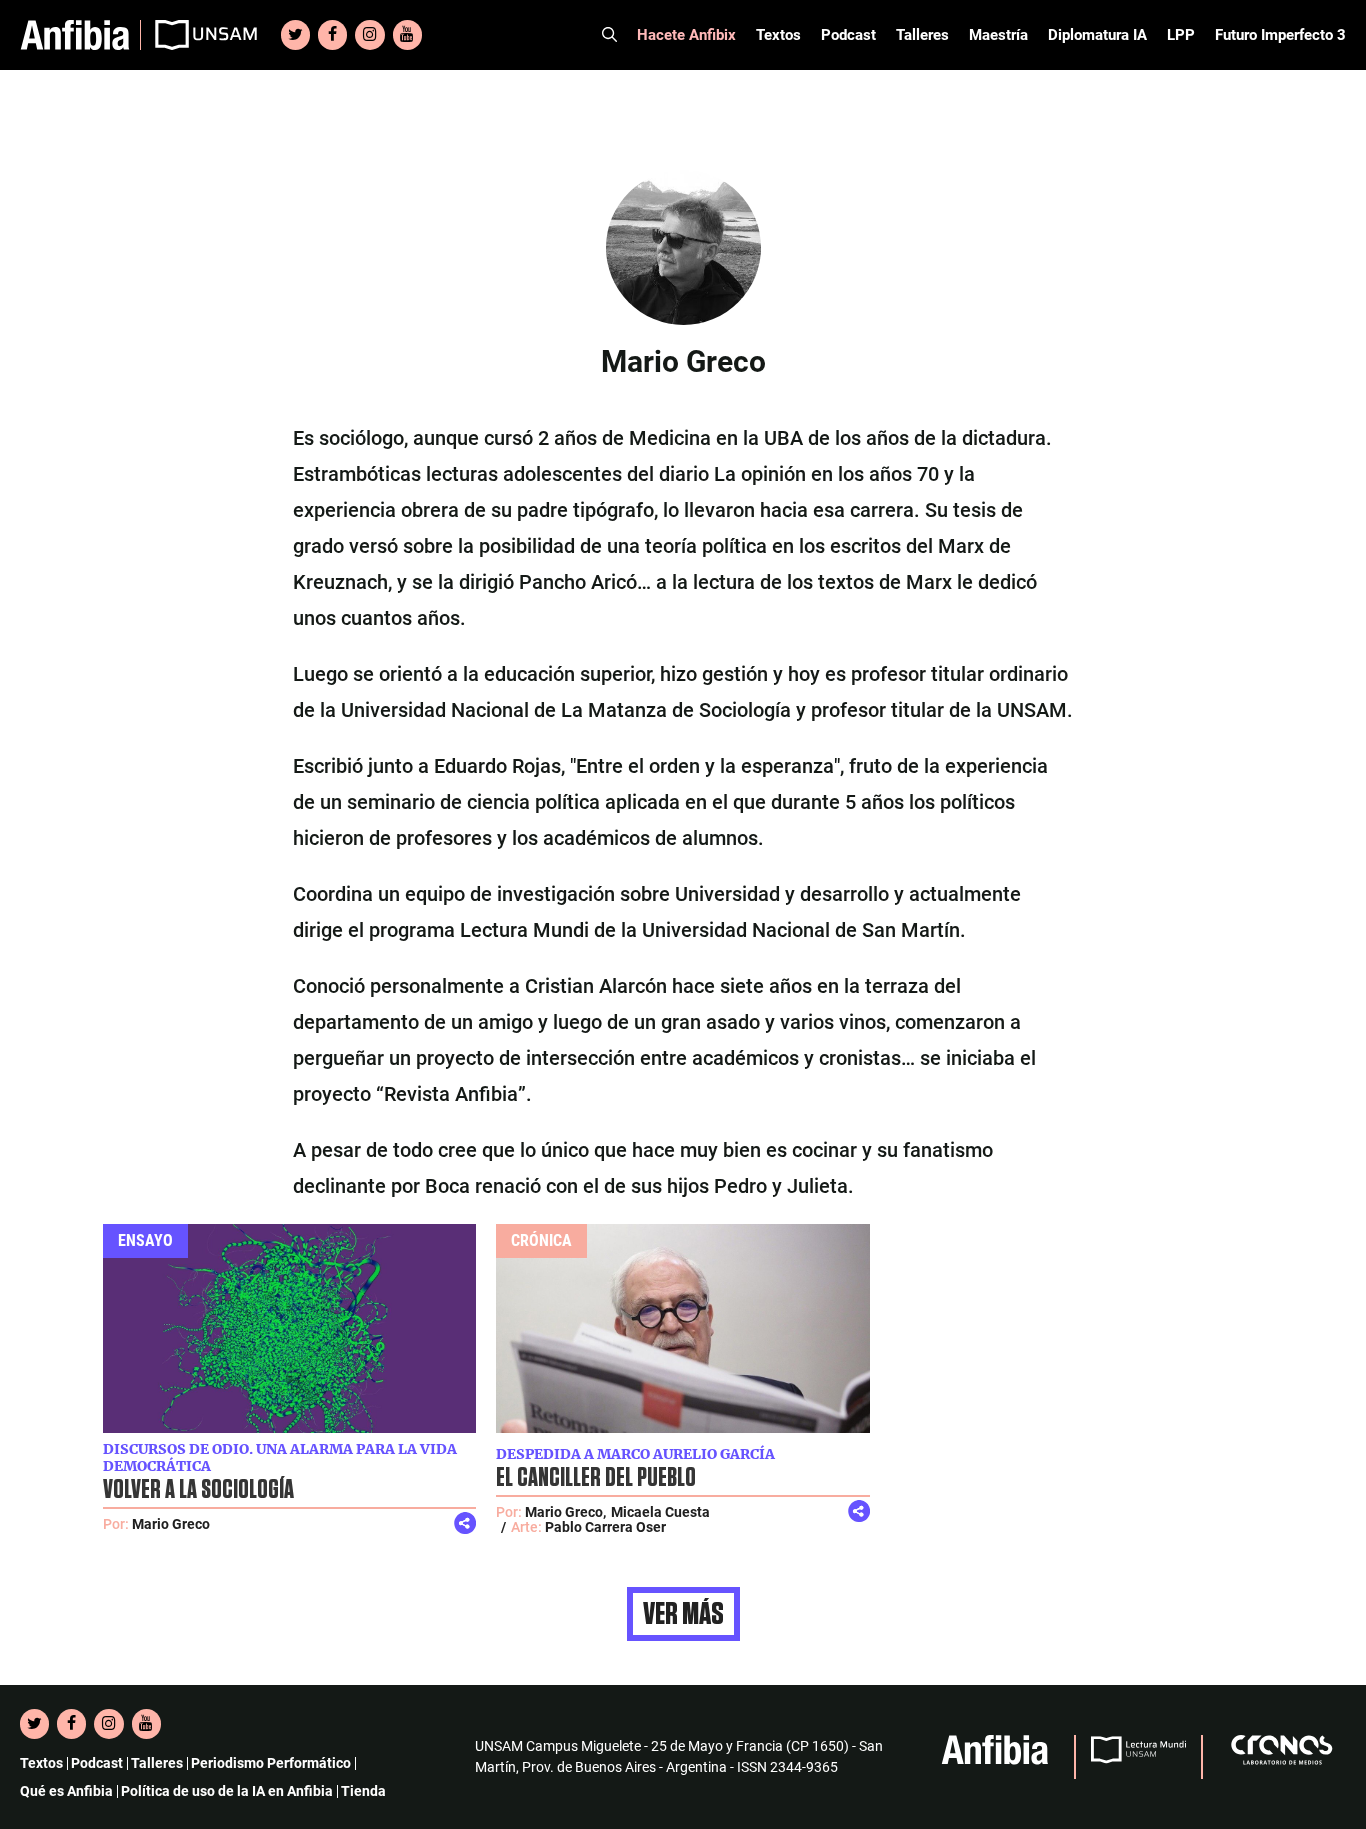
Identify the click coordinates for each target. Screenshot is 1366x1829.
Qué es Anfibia (66, 1791)
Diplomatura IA (1097, 35)
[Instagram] (369, 35)
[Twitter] (295, 35)
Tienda (363, 1791)
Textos (778, 35)
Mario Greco (171, 1524)
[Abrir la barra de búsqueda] (609, 35)
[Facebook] (332, 35)
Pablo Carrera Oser (605, 1527)
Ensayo (145, 1240)
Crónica (541, 1240)
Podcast (848, 35)
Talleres (922, 35)
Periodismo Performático (271, 1763)
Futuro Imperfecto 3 (1280, 35)
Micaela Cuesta (660, 1512)
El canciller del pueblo (596, 1478)
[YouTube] (407, 35)
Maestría (998, 35)
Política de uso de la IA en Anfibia (227, 1791)
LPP (1181, 35)
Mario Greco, (565, 1512)
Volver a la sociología (198, 1490)
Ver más (683, 1614)
